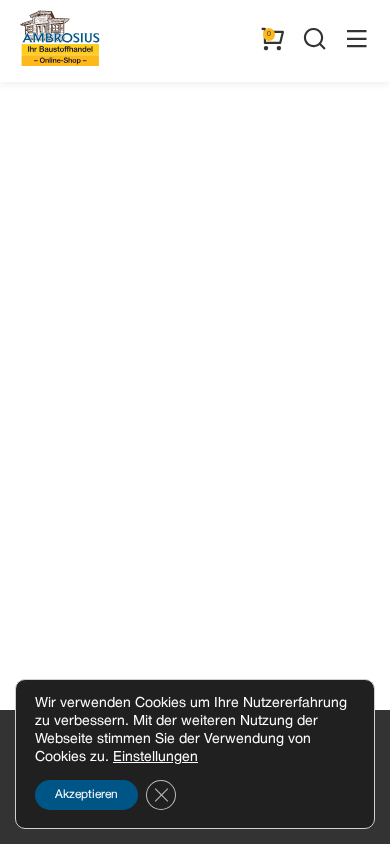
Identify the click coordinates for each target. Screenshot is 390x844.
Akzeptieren (86, 794)
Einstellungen (155, 757)
